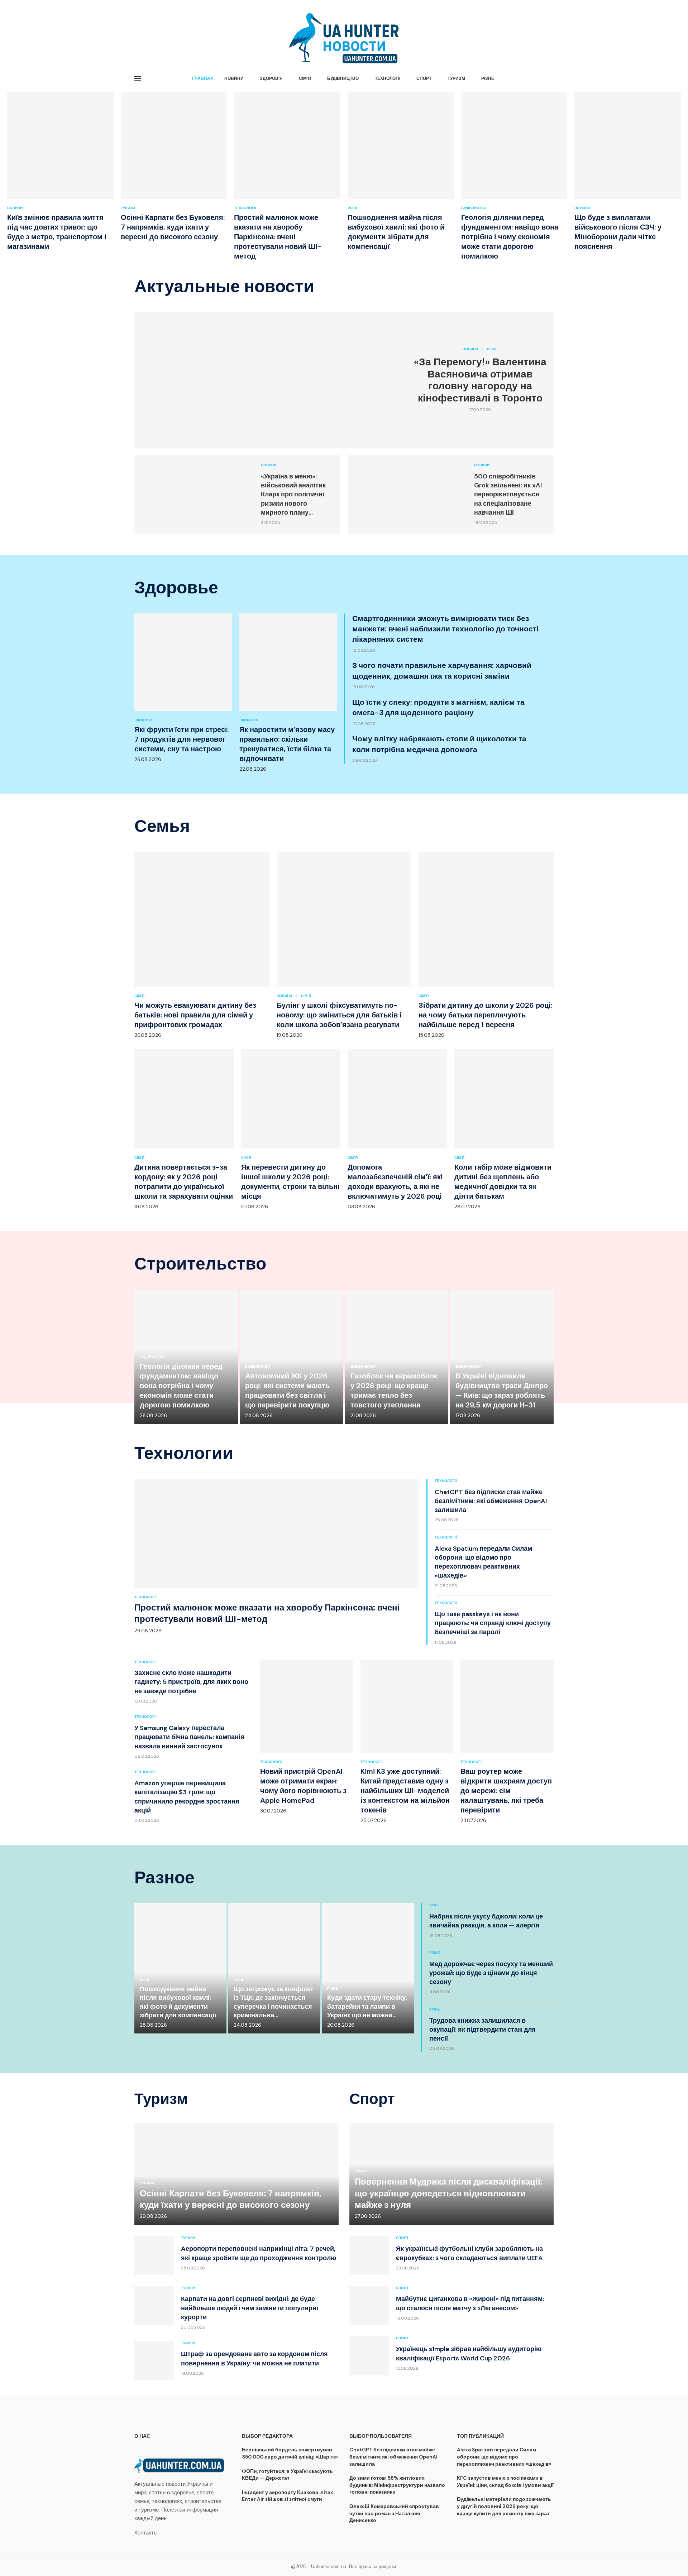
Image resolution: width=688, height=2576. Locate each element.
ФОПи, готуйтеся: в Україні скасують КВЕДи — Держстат (287, 2475)
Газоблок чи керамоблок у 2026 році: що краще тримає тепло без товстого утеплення (394, 1390)
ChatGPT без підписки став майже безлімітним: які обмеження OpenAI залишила (491, 1501)
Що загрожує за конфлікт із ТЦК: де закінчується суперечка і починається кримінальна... (274, 2002)
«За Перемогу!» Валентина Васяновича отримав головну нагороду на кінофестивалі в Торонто (480, 380)
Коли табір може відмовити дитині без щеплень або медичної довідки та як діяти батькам (503, 1182)
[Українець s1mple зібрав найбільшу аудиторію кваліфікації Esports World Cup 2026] (369, 2356)
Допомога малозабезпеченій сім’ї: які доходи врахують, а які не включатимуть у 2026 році (395, 1182)
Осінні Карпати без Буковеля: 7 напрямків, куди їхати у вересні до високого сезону (173, 227)
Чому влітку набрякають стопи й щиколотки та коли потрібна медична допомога (439, 744)
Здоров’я (271, 78)
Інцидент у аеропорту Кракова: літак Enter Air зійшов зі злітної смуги (287, 2496)
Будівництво (343, 78)
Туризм (456, 78)
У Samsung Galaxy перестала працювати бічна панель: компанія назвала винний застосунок (189, 1737)
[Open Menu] (138, 78)
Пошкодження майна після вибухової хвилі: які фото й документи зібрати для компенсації (396, 232)
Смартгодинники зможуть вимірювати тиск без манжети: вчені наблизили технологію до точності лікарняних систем (445, 629)
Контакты (146, 2533)
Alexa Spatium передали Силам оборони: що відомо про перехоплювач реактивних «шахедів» (483, 1562)
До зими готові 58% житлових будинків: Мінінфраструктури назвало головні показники (397, 2485)
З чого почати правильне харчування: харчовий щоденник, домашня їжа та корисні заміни (442, 671)
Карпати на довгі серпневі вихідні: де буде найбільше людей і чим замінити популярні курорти (250, 2308)
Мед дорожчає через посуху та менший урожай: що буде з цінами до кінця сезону (491, 1973)
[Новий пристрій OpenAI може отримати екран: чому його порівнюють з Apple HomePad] (307, 1737)
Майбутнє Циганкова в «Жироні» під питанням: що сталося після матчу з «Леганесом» (470, 2303)
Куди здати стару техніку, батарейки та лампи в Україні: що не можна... (367, 2006)
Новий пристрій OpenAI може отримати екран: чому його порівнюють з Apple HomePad (303, 1786)
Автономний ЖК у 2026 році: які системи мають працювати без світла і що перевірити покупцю (287, 1390)
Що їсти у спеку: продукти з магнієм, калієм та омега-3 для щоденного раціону (438, 707)
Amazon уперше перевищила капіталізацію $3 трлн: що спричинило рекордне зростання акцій (187, 1797)
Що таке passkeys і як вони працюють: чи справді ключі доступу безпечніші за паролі (493, 1623)
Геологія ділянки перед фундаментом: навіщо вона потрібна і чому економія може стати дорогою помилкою (510, 237)
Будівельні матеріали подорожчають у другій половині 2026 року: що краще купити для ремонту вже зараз (504, 2506)
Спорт (424, 78)
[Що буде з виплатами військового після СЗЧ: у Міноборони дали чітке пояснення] (628, 172)
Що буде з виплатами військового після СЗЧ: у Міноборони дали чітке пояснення (618, 232)
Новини (234, 78)
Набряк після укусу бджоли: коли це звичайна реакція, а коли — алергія (486, 1921)
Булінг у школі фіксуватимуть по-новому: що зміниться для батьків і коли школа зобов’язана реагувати (339, 1015)
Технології (388, 78)
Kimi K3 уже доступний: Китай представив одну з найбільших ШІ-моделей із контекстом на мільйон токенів (405, 1791)
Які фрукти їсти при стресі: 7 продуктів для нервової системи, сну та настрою (181, 739)
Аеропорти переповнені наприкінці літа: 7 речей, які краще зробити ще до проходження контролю (259, 2253)
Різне (488, 78)
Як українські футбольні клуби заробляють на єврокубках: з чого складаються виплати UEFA (469, 2253)
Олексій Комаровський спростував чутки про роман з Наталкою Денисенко (394, 2513)
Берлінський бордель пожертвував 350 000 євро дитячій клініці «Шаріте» (290, 2453)
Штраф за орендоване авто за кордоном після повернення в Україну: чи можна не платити (254, 2358)
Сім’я (305, 78)
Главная (203, 78)
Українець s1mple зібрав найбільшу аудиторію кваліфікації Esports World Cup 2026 (469, 2353)
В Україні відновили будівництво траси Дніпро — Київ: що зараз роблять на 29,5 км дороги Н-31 (502, 1390)
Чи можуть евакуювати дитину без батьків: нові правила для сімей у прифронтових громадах (195, 1015)
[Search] (550, 79)
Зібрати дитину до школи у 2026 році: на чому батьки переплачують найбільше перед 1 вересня (485, 1015)
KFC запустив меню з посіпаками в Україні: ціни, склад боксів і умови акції (505, 2481)
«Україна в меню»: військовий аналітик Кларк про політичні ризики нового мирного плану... (293, 494)
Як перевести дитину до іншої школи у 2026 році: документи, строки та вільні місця (290, 1182)
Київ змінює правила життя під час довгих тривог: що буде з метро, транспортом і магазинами (57, 232)
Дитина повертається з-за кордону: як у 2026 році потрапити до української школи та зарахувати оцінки (184, 1182)
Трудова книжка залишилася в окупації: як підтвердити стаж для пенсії (482, 2029)
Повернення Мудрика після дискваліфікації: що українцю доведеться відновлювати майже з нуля (449, 2193)
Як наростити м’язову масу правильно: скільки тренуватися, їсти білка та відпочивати (287, 744)
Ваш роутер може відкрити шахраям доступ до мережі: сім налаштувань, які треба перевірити (506, 1791)
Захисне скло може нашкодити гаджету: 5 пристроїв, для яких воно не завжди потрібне (191, 1682)
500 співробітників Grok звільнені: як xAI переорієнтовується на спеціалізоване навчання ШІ (508, 494)
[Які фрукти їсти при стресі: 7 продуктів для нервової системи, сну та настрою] (183, 688)
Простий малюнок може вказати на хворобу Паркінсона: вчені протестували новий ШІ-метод (278, 237)
